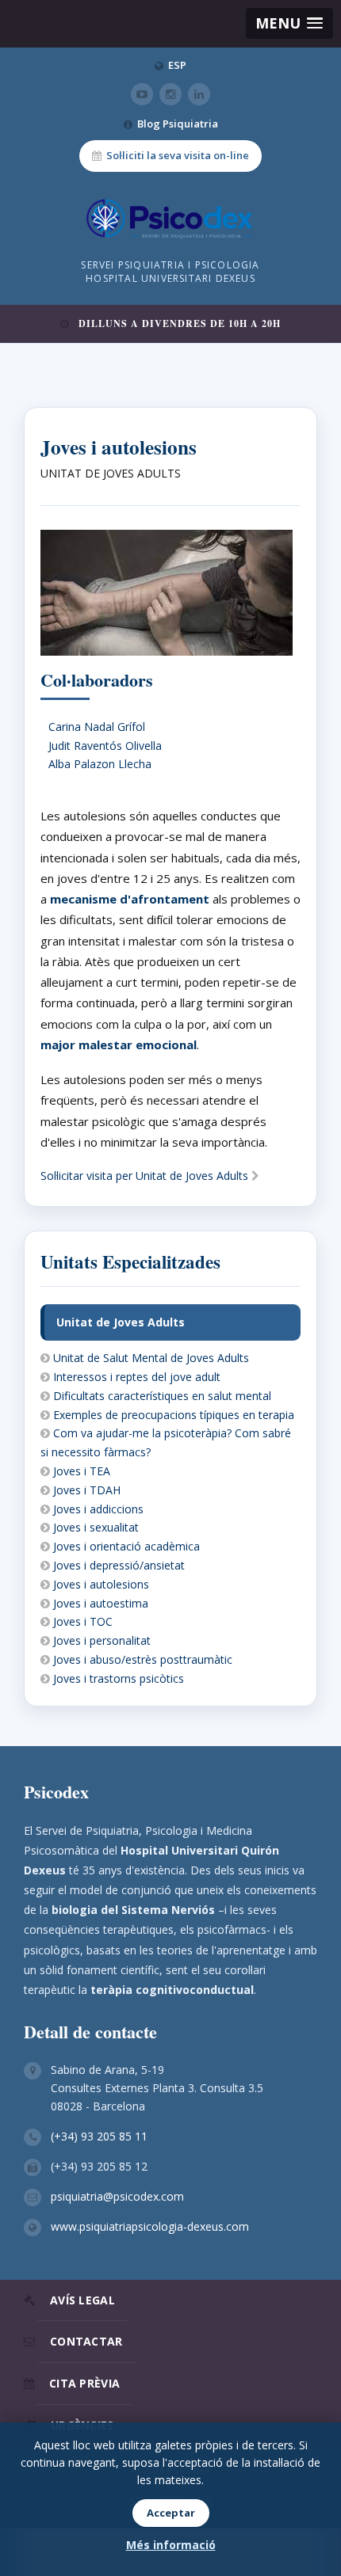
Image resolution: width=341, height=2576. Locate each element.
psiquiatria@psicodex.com (117, 2196)
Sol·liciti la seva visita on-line (178, 155)
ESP (177, 65)
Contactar (86, 2341)
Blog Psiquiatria (178, 124)
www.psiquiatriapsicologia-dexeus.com (150, 2226)
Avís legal (82, 2300)
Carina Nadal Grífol (97, 727)
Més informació (171, 2545)
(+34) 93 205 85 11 (99, 2136)
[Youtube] (142, 94)
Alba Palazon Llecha (100, 764)
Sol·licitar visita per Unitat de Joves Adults (146, 1176)
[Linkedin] (199, 94)
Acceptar (171, 2513)
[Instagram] (170, 94)
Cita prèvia (84, 2383)
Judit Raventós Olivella (105, 746)
